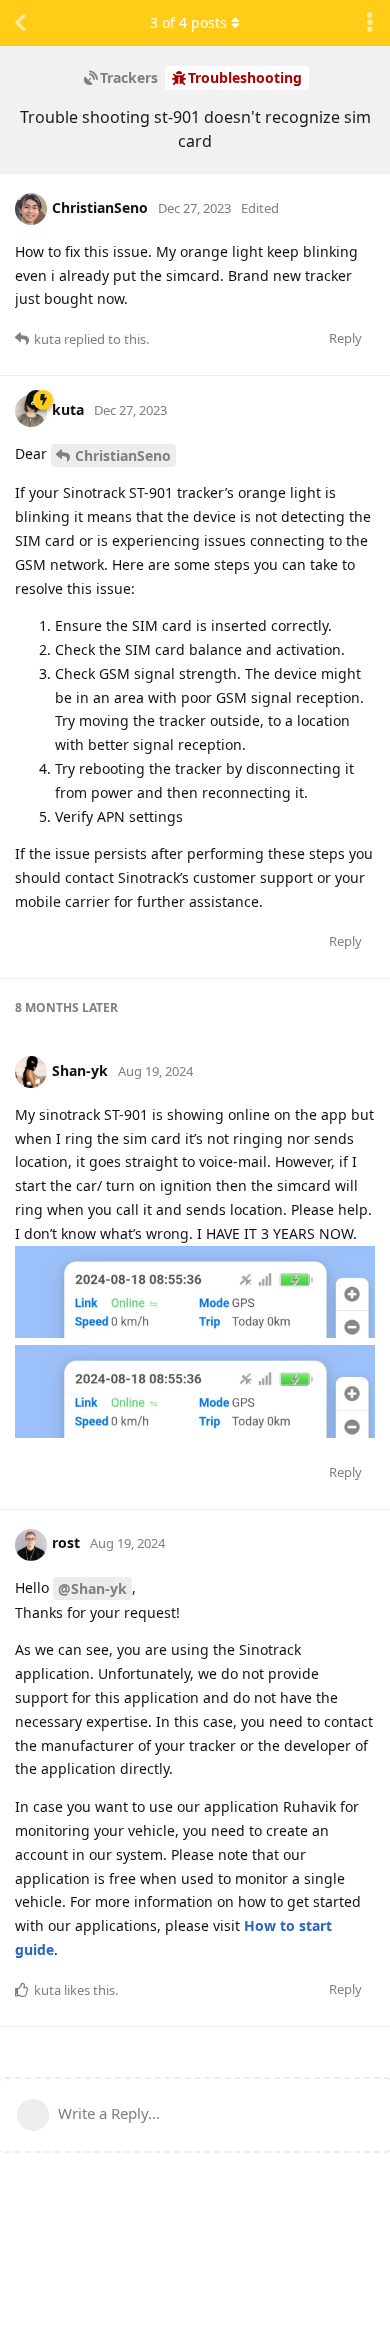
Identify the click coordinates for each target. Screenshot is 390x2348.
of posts (188, 22)
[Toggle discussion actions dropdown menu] (370, 23)
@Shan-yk (92, 1588)
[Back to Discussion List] (20, 23)
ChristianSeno (123, 455)
